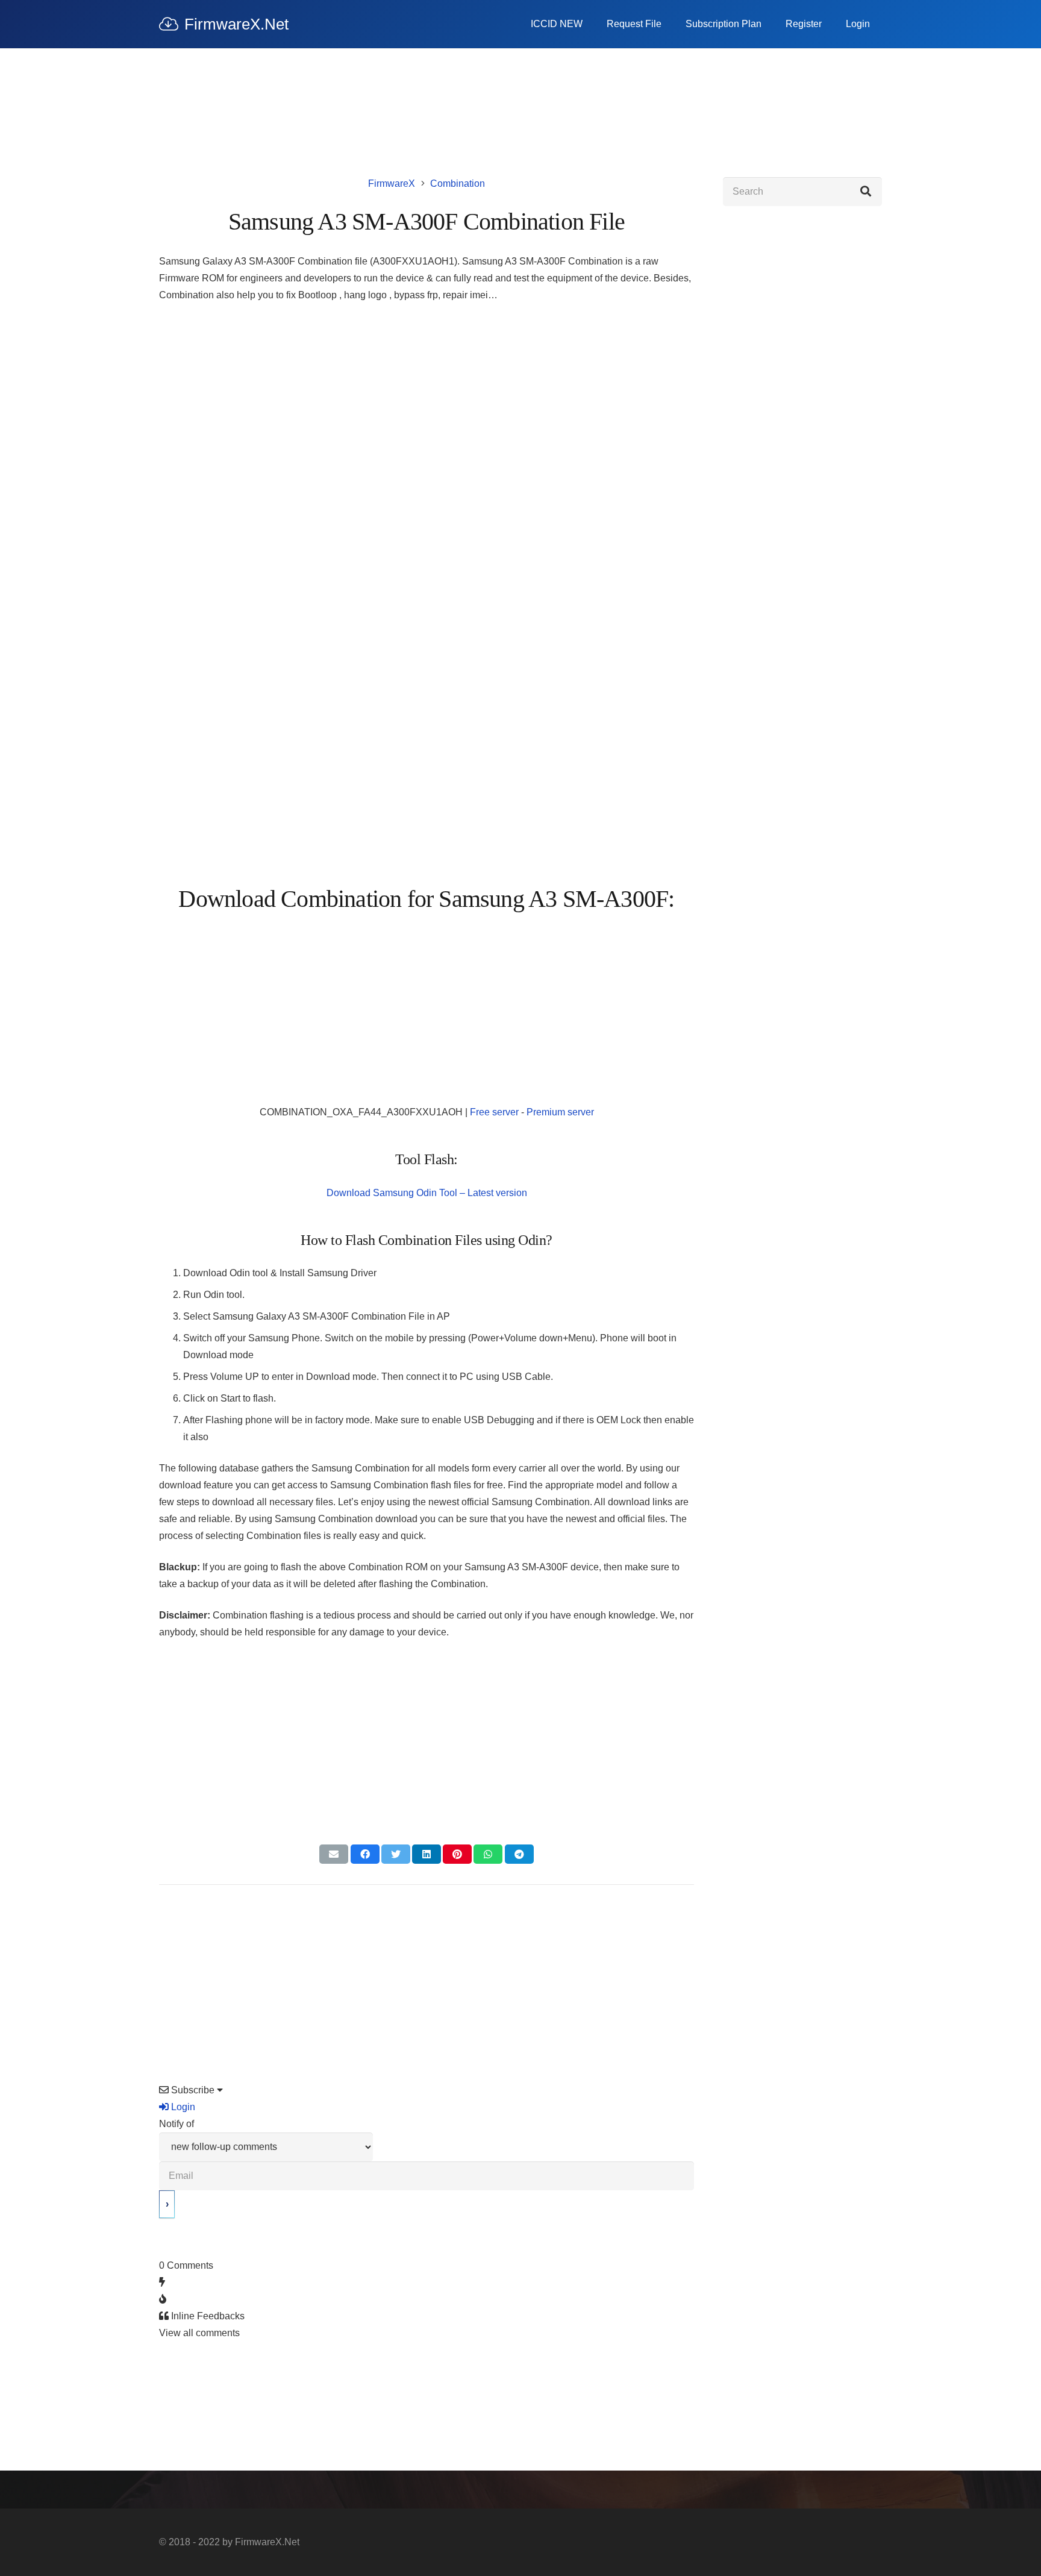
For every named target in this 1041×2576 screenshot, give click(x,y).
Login (182, 2107)
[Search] (866, 192)
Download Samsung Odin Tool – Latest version (427, 1193)
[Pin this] (457, 1854)
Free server (494, 1112)
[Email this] (334, 1854)
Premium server (560, 1112)
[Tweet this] (396, 1854)
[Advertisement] (427, 403)
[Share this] (365, 1854)
